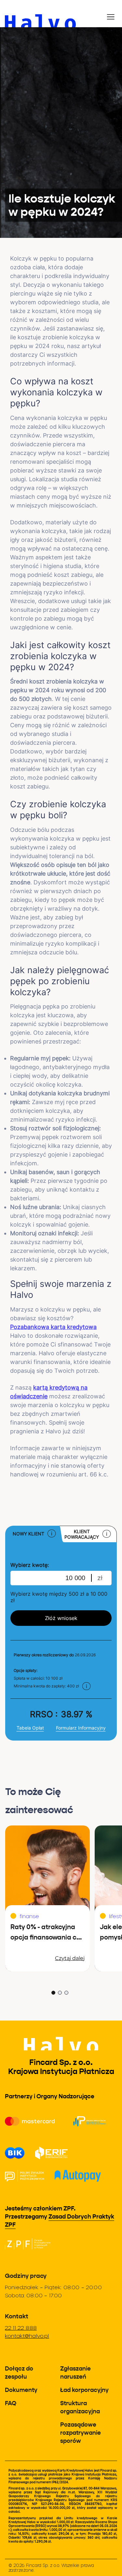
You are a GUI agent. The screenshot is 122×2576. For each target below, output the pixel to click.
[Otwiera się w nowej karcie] (28, 2244)
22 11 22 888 (21, 2328)
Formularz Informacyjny (81, 1728)
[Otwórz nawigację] (112, 14)
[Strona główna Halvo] (61, 14)
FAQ (11, 2403)
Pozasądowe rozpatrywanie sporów (81, 2433)
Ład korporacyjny (84, 2390)
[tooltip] (52, 1534)
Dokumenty (21, 2390)
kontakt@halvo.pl (27, 2336)
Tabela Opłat (30, 1728)
